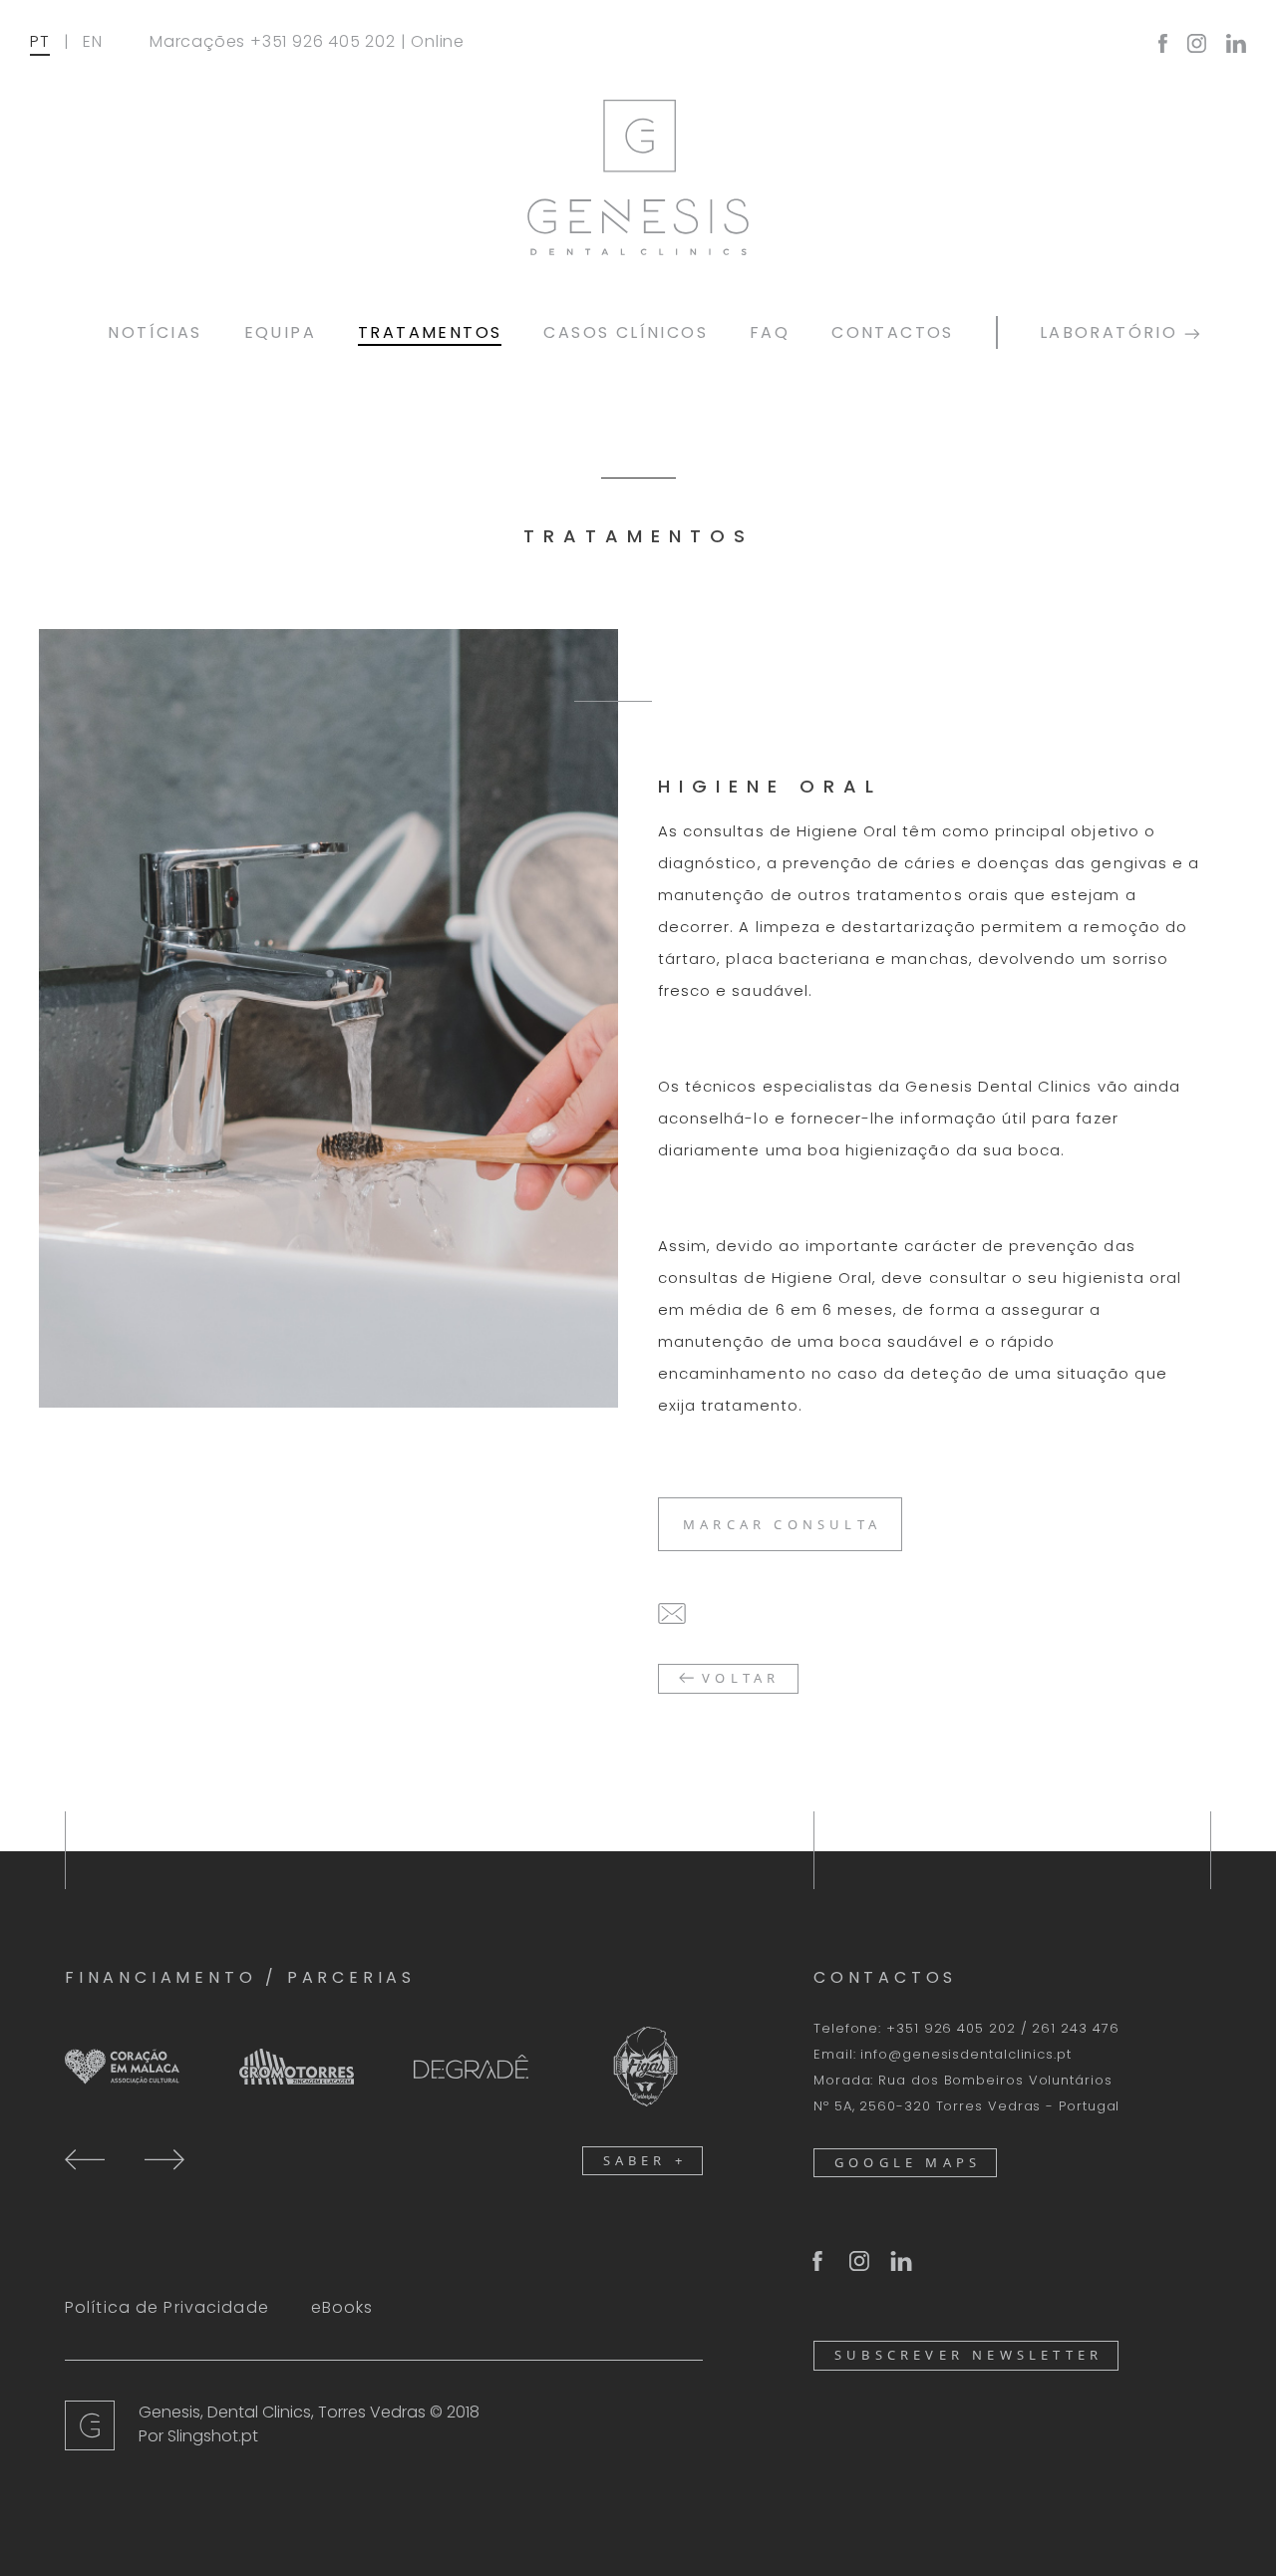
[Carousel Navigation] (125, 2158)
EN (93, 41)
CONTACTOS (893, 332)
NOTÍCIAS (155, 332)
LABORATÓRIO (1112, 332)
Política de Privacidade (167, 2307)
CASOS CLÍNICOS (626, 332)
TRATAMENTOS (430, 332)
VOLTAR (737, 1678)
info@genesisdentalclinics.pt (965, 2054)
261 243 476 (1075, 2028)
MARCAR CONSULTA (782, 1524)
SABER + (645, 2160)
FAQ (770, 332)
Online (438, 41)
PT (40, 41)
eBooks (342, 2307)
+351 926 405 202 (323, 41)
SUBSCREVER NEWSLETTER (968, 2355)
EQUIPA (280, 332)
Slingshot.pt (213, 2436)
